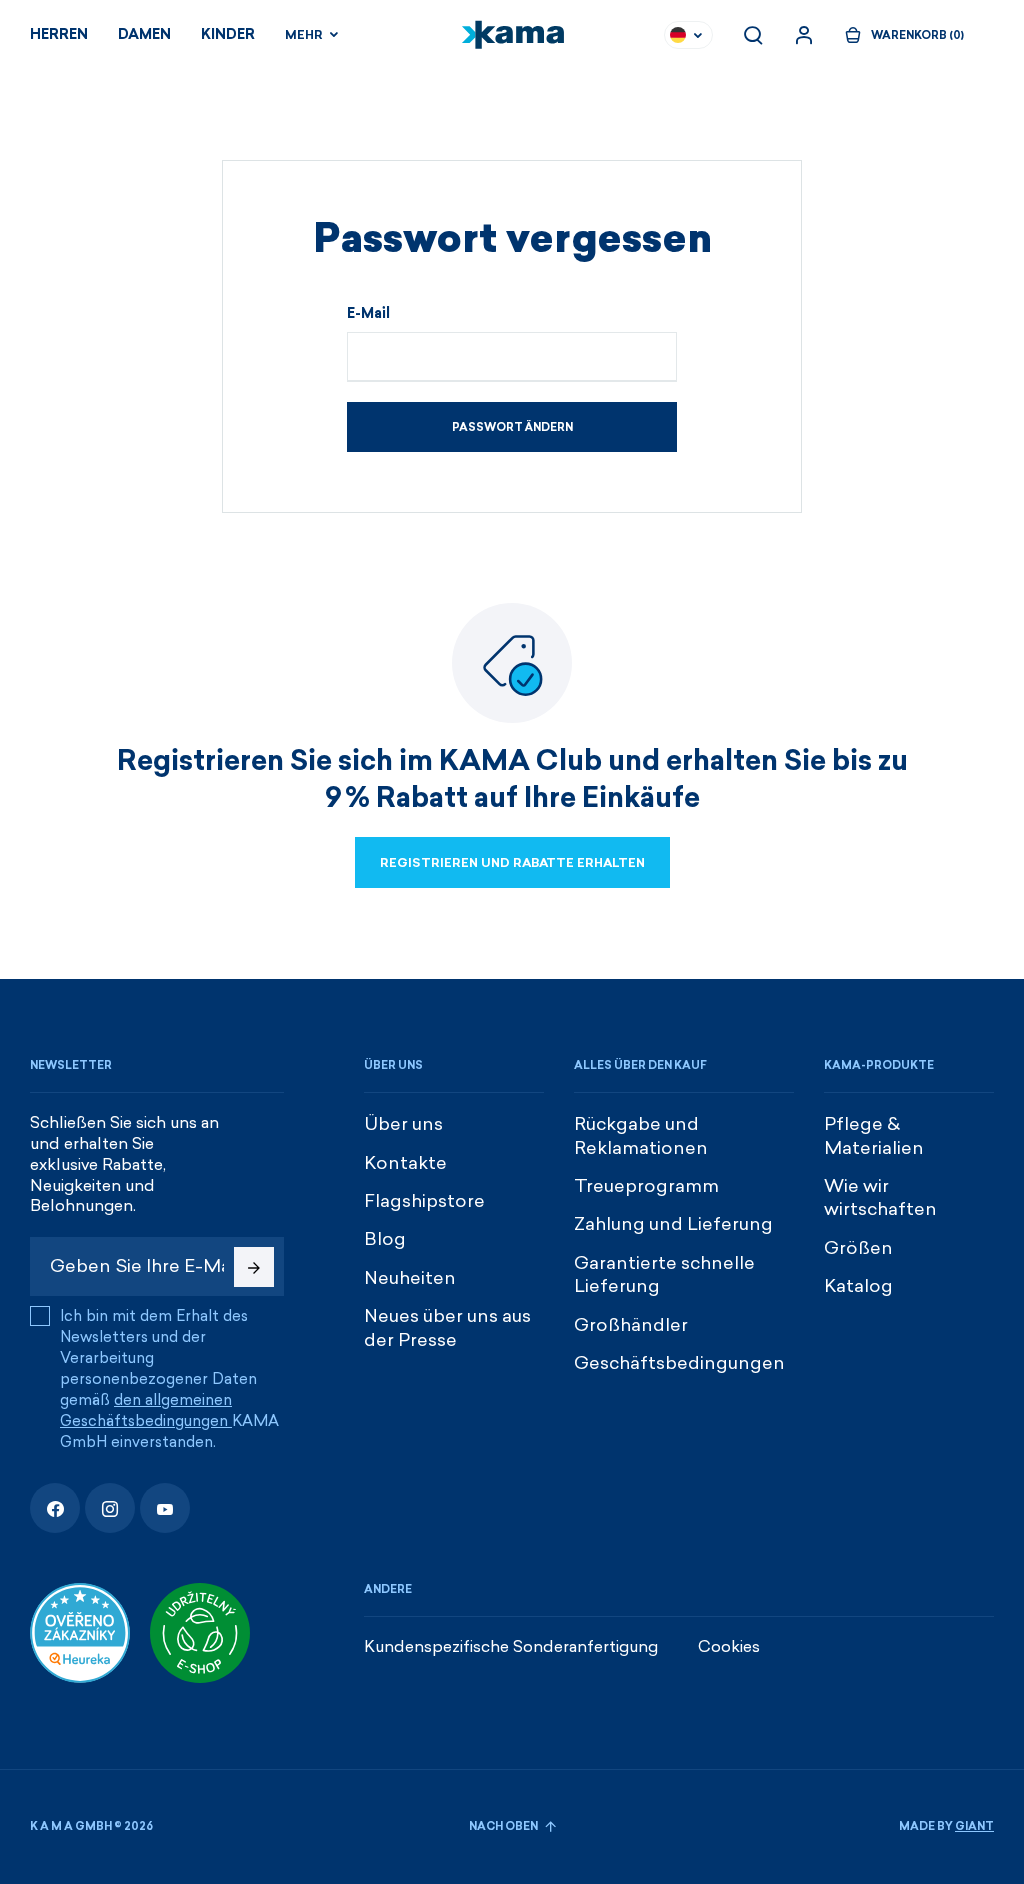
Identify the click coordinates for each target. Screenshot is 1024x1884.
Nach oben (504, 1826)
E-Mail (368, 314)
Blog (385, 1239)
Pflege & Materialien (874, 1135)
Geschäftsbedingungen (679, 1363)
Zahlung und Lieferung (673, 1224)
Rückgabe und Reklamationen (641, 1135)
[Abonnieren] (254, 1267)
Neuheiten (410, 1278)
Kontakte (405, 1163)
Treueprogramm (646, 1186)
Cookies (729, 1646)
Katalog (858, 1286)
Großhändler (631, 1325)
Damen (144, 34)
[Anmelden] (804, 35)
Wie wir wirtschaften (880, 1197)
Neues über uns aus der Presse (447, 1327)
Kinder (228, 34)
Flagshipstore (424, 1201)
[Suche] (753, 35)
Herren (59, 34)
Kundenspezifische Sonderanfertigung (511, 1646)
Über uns (403, 1124)
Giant (974, 1826)
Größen (858, 1248)
